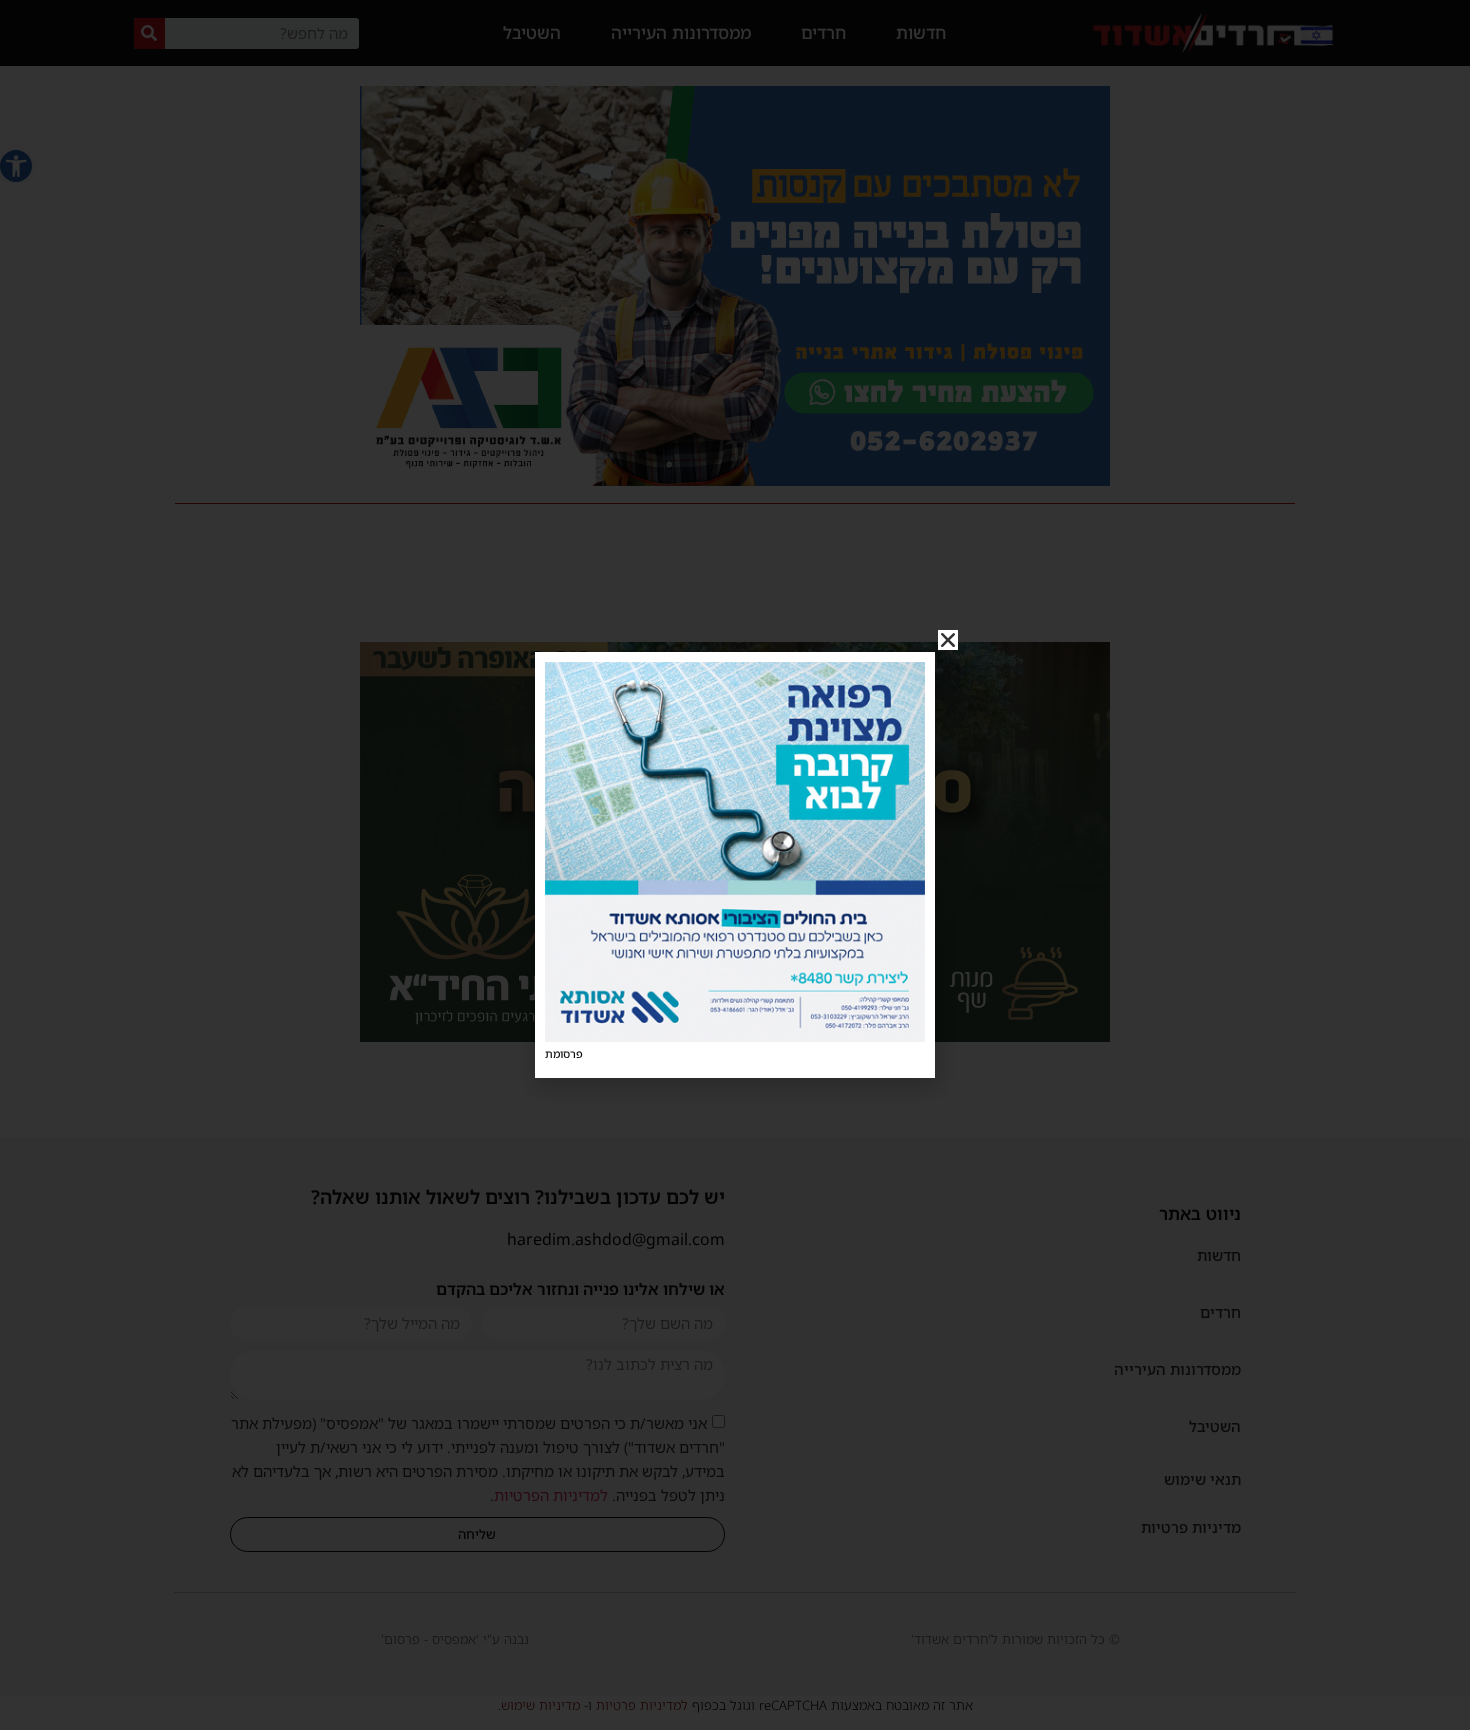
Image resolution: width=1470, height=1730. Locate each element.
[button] (948, 640)
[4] (735, 1036)
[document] (735, 865)
